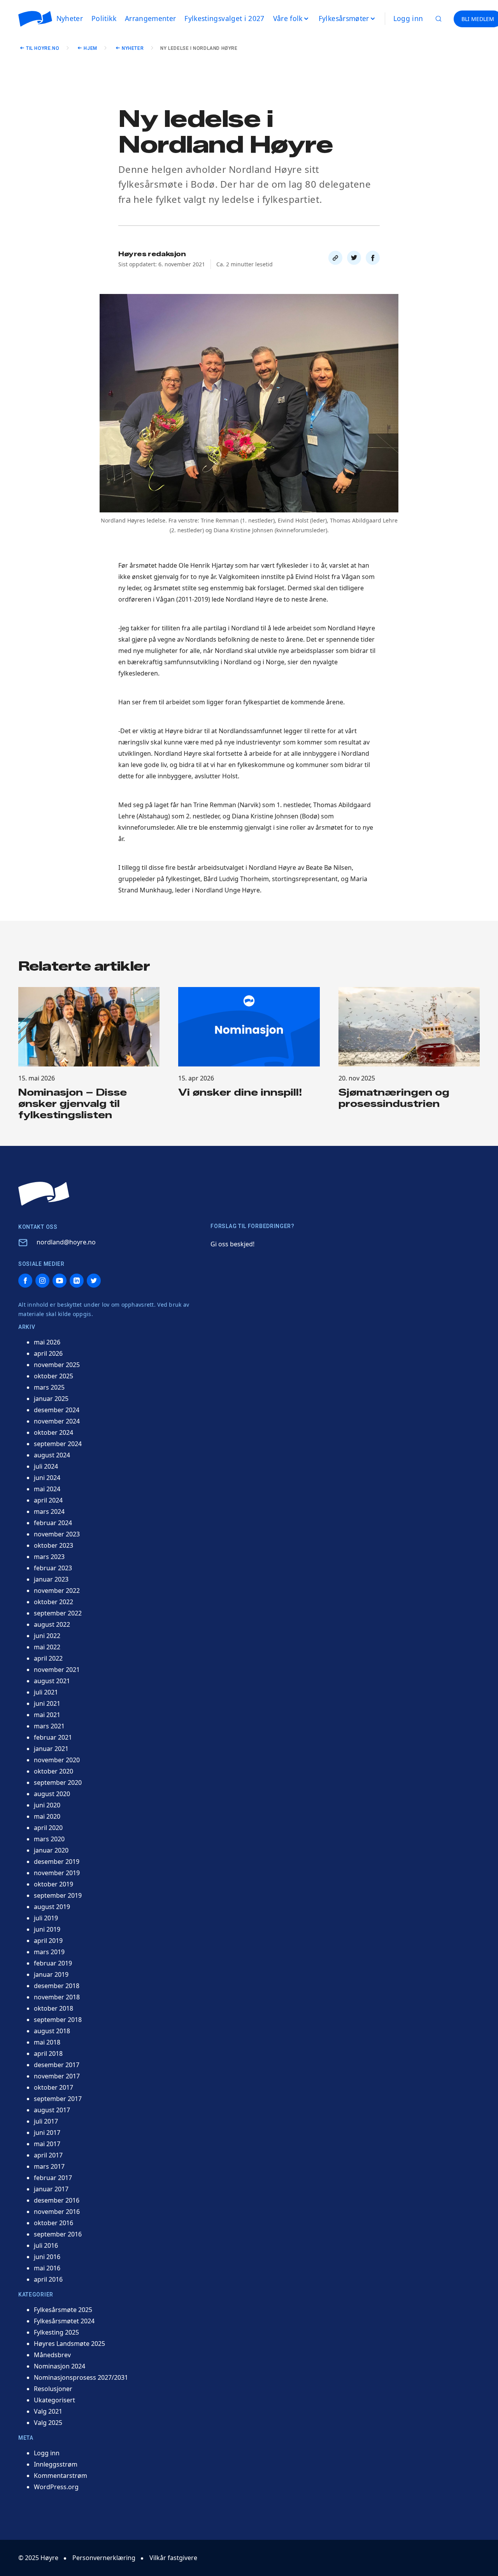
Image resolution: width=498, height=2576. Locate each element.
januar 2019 (51, 1974)
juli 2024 (46, 1466)
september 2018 (58, 2020)
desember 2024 (57, 1410)
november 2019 (57, 1873)
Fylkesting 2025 (56, 2332)
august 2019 (52, 1907)
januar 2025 (51, 1399)
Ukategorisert (54, 2400)
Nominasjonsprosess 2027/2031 (81, 2377)
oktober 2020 (53, 1771)
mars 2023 (49, 1557)
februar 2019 (53, 1963)
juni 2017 (47, 2133)
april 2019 (48, 1941)
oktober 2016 (53, 2223)
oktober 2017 (53, 2087)
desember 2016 (57, 2200)
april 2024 (48, 1500)
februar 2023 (53, 1568)
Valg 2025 (48, 2423)
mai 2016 (47, 2268)
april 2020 (48, 1828)
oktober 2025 (53, 1376)
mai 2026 (47, 1342)
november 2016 (57, 2212)
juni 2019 (47, 1929)
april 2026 (48, 1353)
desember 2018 (57, 1986)
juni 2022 (47, 1636)
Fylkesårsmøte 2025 (63, 2310)
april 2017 (48, 2155)
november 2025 (57, 1365)
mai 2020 (47, 1816)
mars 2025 (49, 1387)
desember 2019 (57, 1862)
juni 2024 (47, 1478)
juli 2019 (46, 1918)
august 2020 (52, 1794)
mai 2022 (47, 1647)
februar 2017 (53, 2178)
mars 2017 (49, 2166)
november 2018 (57, 1997)
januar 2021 (51, 1749)
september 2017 (58, 2099)
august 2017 (52, 2110)
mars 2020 (49, 1839)
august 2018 (52, 2031)
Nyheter (133, 48)
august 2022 (52, 1624)
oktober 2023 (53, 1545)
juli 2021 (46, 1692)
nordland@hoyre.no (66, 1242)
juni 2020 (47, 1805)
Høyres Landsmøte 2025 (69, 2344)
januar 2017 (51, 2189)
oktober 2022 (53, 1602)
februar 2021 (53, 1737)
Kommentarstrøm (60, 2476)
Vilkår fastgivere (173, 2558)
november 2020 (57, 1760)
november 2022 (57, 1591)
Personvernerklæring (104, 2558)
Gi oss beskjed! (232, 1244)
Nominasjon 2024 (60, 2366)
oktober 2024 (53, 1432)
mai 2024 (47, 1489)
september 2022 (58, 1613)
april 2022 (48, 1658)
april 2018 (48, 2053)
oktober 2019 (53, 1884)
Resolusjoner (53, 2389)
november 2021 (57, 1670)
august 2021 (52, 1681)
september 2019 (58, 1895)
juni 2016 (47, 2257)
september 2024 (58, 1444)
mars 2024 (49, 1511)
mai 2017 (47, 2144)
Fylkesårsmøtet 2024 (64, 2321)
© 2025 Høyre (38, 2558)
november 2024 (57, 1421)
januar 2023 (51, 1579)
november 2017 (57, 2076)
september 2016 (58, 2234)
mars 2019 (49, 1952)
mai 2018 (47, 2042)
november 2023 (57, 1534)
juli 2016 (46, 2245)
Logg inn (408, 18)
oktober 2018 (53, 2008)
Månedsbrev (52, 2355)
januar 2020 (51, 1850)
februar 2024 (53, 1523)
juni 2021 (47, 1703)
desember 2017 (57, 2065)
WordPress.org (56, 2487)
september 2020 (58, 1782)
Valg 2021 (48, 2411)
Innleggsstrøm (56, 2464)
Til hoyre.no (43, 48)
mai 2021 (47, 1715)
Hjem (90, 48)
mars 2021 (49, 1726)
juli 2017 (46, 2121)
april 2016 (48, 2279)
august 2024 (52, 1455)
